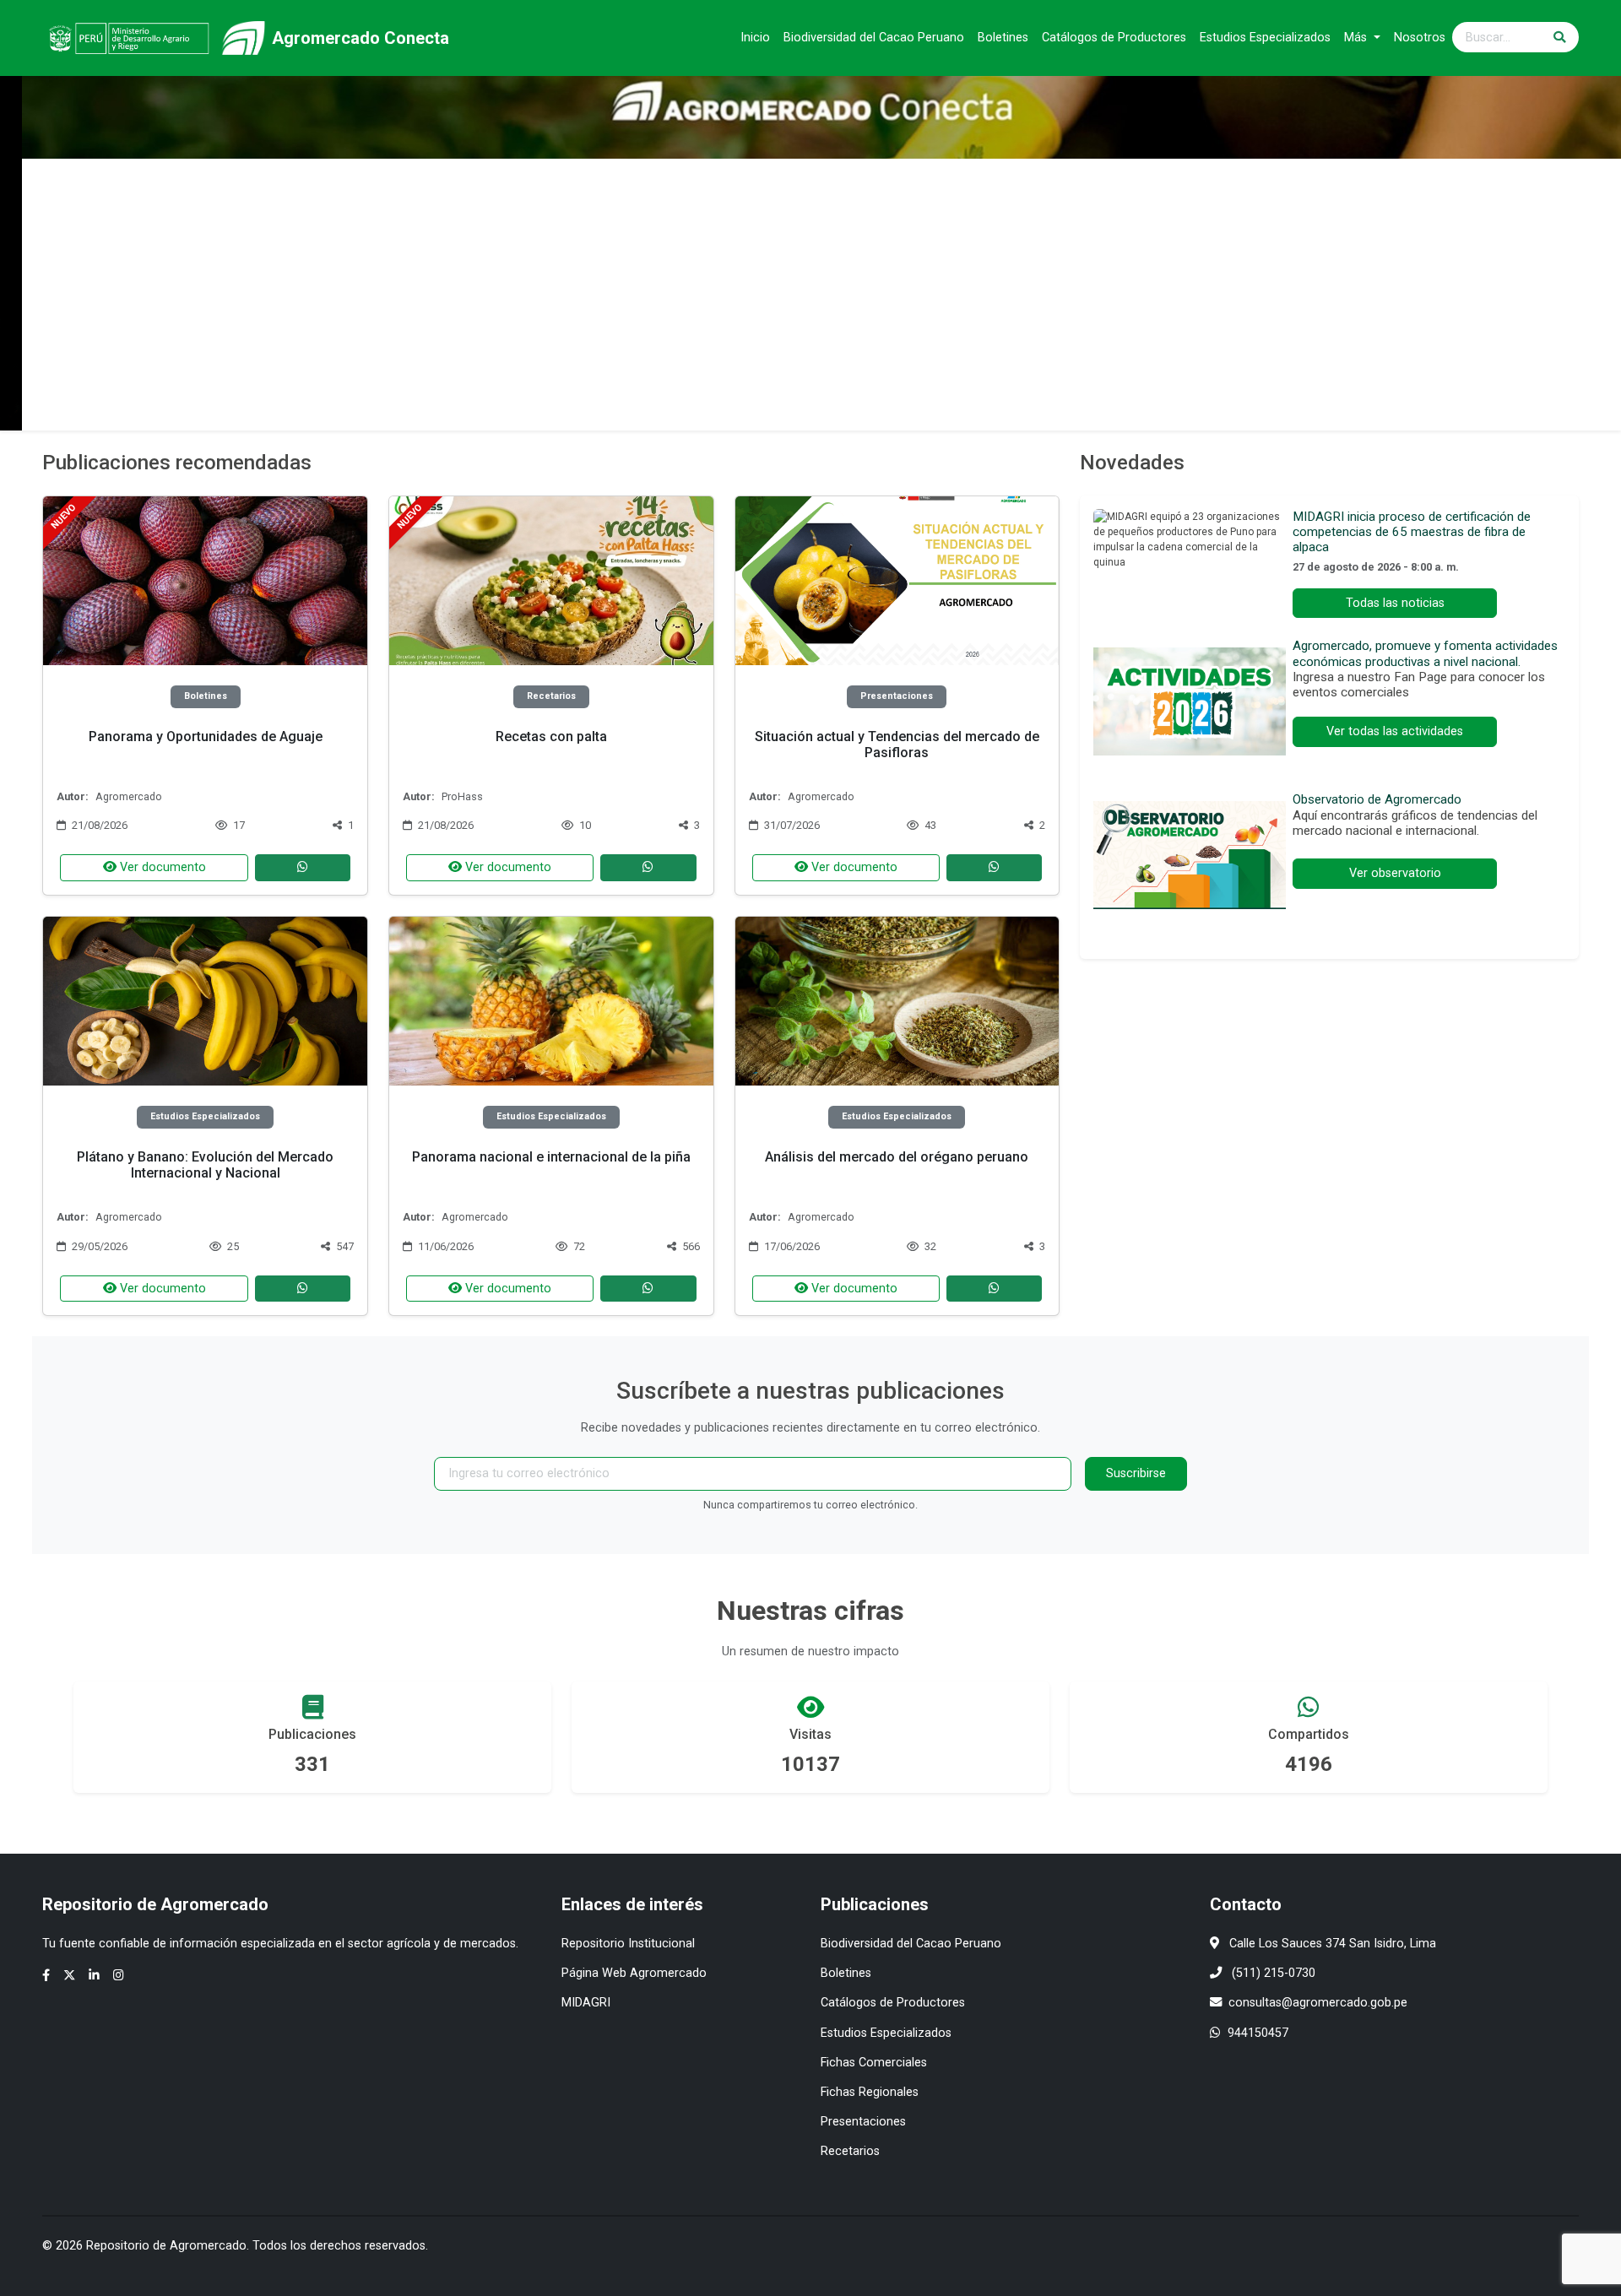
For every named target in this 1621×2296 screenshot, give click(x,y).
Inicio (755, 38)
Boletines (1003, 38)
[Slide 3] (795, 407)
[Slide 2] (765, 407)
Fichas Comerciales (874, 2063)
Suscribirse (1136, 1473)
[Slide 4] (826, 407)
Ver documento (161, 867)
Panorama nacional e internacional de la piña (551, 1157)
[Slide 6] (886, 407)
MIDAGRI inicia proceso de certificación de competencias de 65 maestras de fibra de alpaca (1412, 532)
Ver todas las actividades (1395, 731)
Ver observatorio (1395, 873)
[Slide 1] (735, 407)
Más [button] (1357, 38)
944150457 (1258, 2033)
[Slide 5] (856, 407)
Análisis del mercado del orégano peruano (897, 1157)
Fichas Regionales (870, 2092)
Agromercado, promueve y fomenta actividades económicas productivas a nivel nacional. (1425, 653)
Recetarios (850, 2151)
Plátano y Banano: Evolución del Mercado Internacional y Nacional (205, 1165)
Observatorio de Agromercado (1377, 799)
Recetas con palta (551, 736)
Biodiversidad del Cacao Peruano (874, 38)
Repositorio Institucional (628, 1944)
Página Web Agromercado (634, 1973)
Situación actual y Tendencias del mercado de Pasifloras (897, 745)
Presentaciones (863, 2122)
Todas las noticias (1395, 603)
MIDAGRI (586, 2003)
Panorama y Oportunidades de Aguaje (206, 736)
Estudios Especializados (1265, 38)
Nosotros (1420, 38)
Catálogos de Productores (1114, 38)
